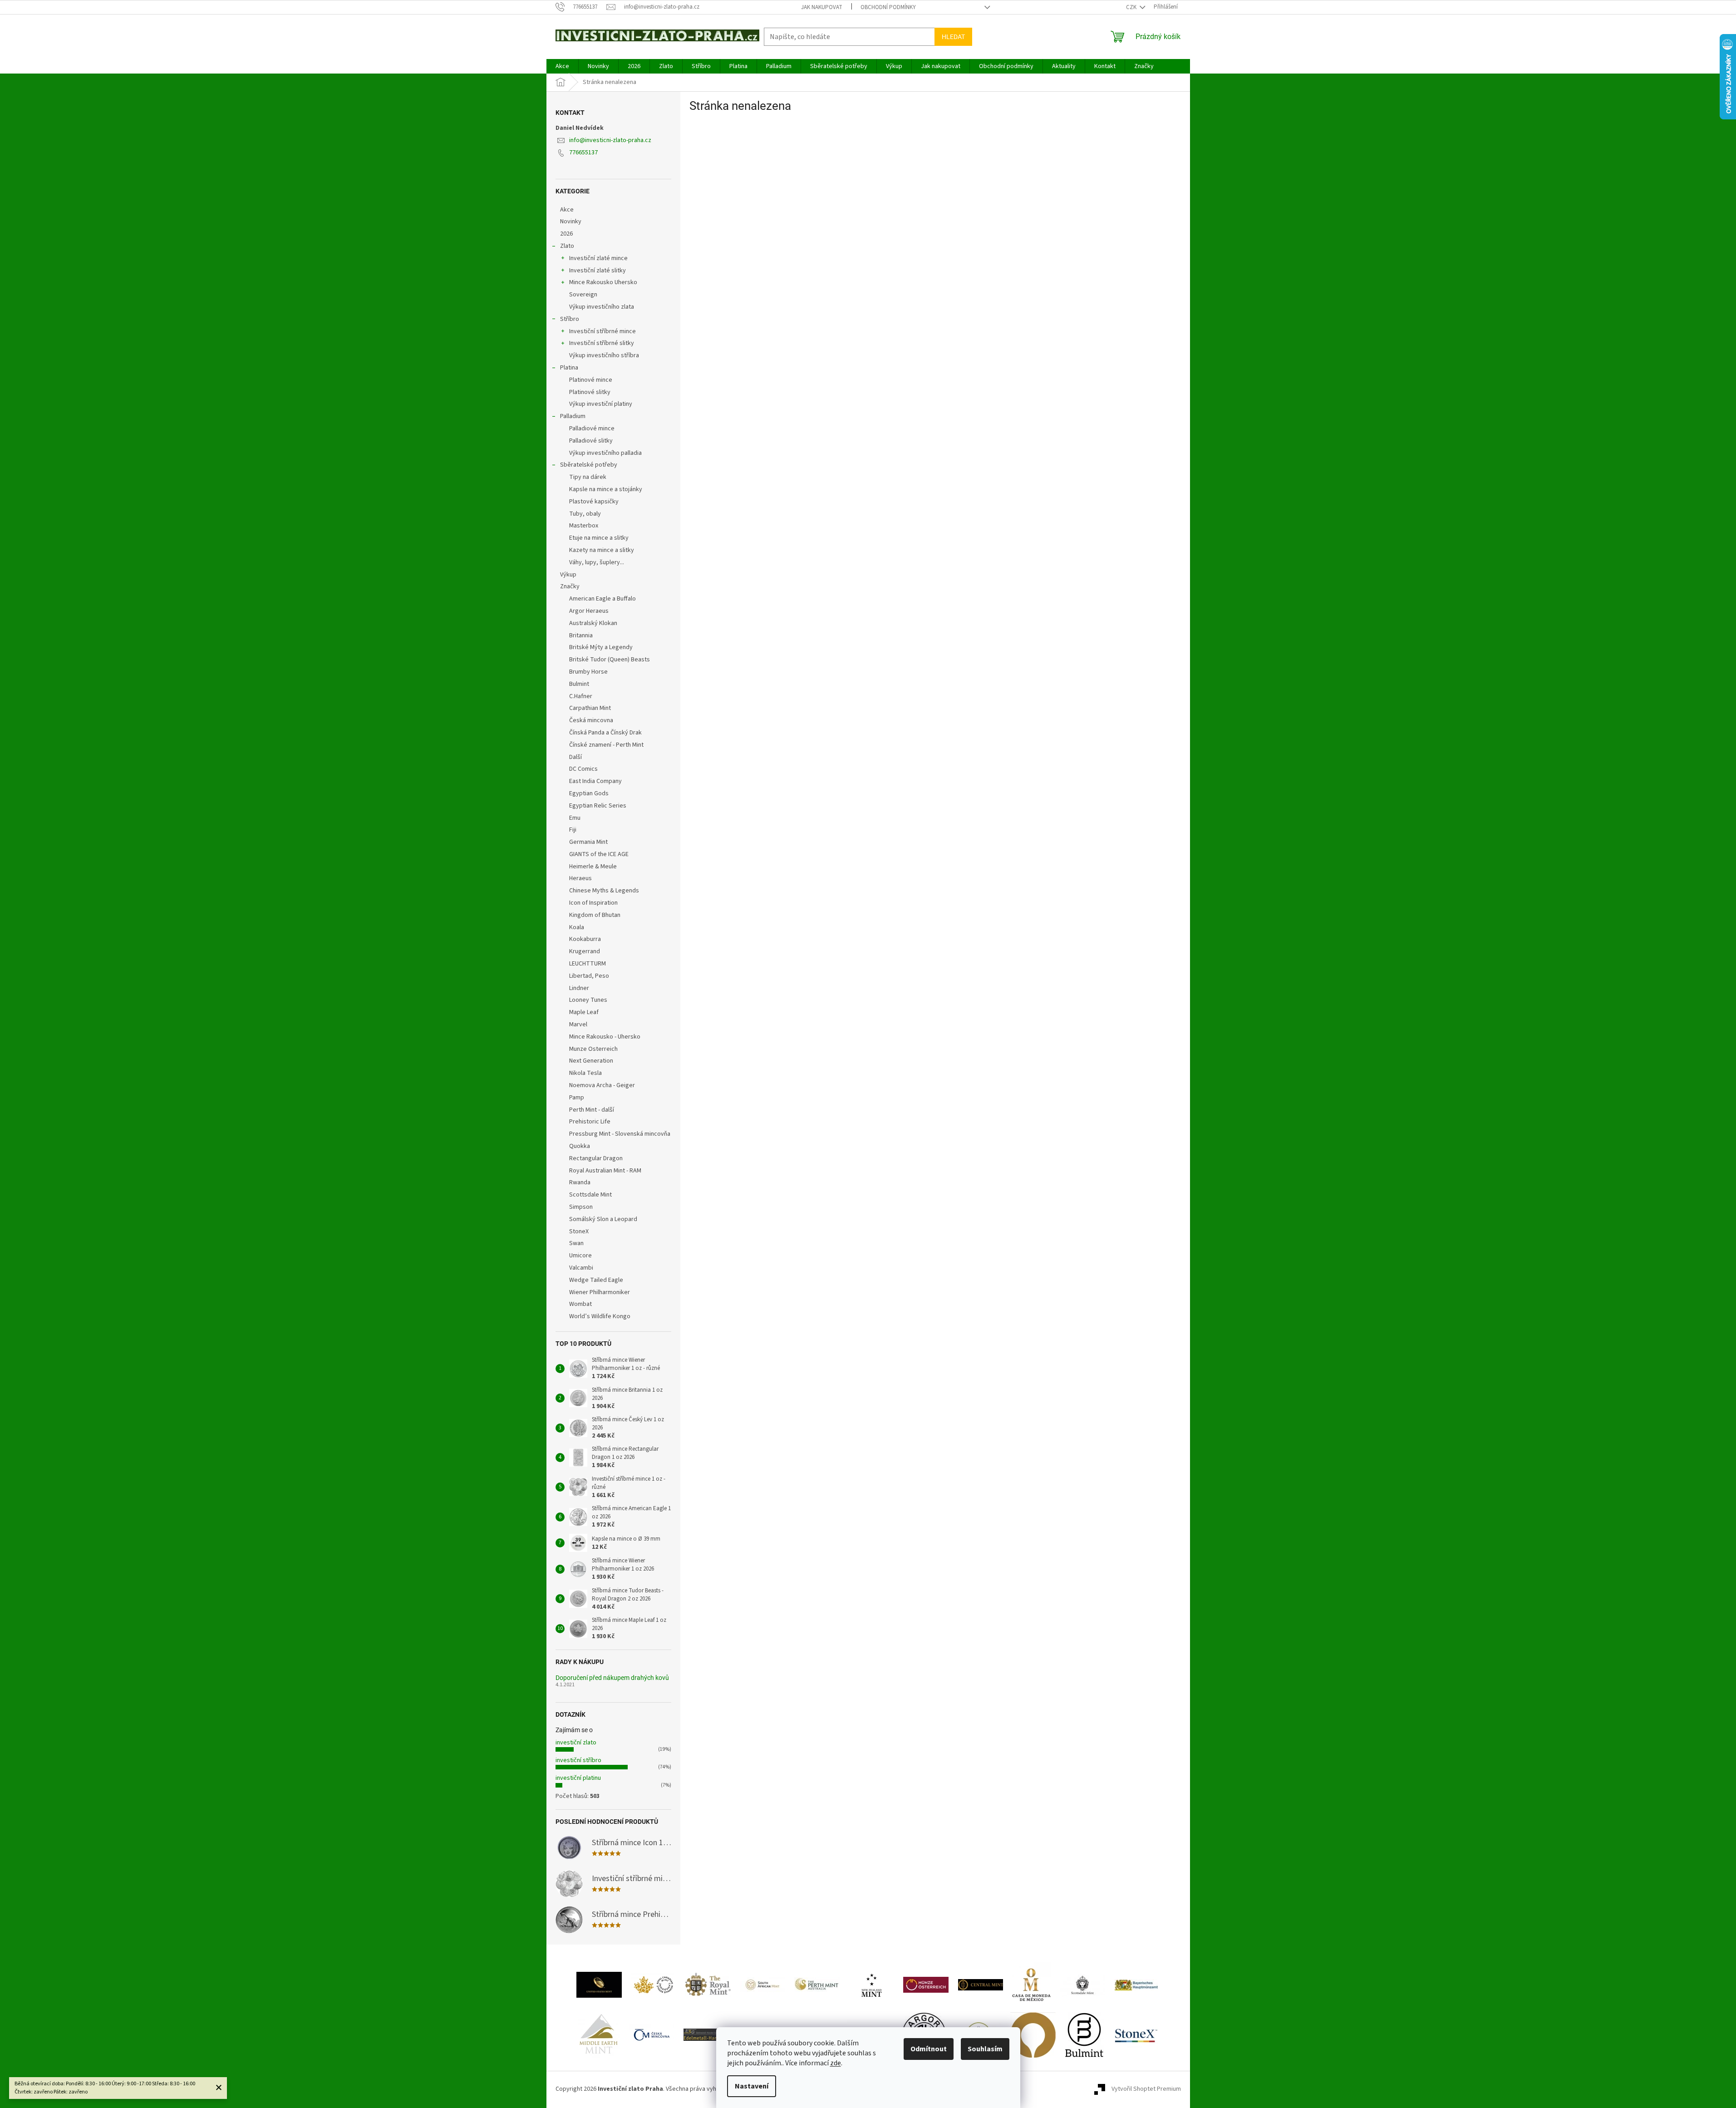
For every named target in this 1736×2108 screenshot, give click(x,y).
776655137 (583, 153)
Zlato (567, 246)
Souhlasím (985, 2049)
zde (836, 2063)
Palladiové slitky (591, 441)
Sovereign (583, 295)
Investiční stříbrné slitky (602, 343)
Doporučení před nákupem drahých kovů (612, 1678)
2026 (566, 234)
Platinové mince (591, 380)
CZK (1132, 7)
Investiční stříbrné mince (602, 331)
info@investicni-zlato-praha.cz (610, 140)
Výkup (568, 575)
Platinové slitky (590, 392)
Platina (569, 368)
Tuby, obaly (585, 514)
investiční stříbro (578, 1760)
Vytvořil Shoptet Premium (1146, 2089)
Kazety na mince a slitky (602, 550)
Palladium (573, 416)
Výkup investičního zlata (602, 307)
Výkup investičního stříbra (604, 355)
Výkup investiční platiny (601, 404)
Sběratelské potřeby (589, 465)
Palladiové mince (592, 428)
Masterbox (584, 526)
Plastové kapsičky (594, 502)
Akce (567, 210)
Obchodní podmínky (888, 7)
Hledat (953, 37)
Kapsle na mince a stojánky (606, 489)
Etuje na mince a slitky (599, 538)
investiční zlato (576, 1743)
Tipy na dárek (588, 477)
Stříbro (570, 319)
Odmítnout (929, 2049)
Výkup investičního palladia (605, 453)
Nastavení (752, 2086)
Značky (570, 586)
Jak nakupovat (822, 7)
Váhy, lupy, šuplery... (597, 562)
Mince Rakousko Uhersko (603, 282)
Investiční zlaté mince (598, 258)
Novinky (571, 222)
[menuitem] (562, 66)
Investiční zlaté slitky (598, 271)
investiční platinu (578, 1778)
